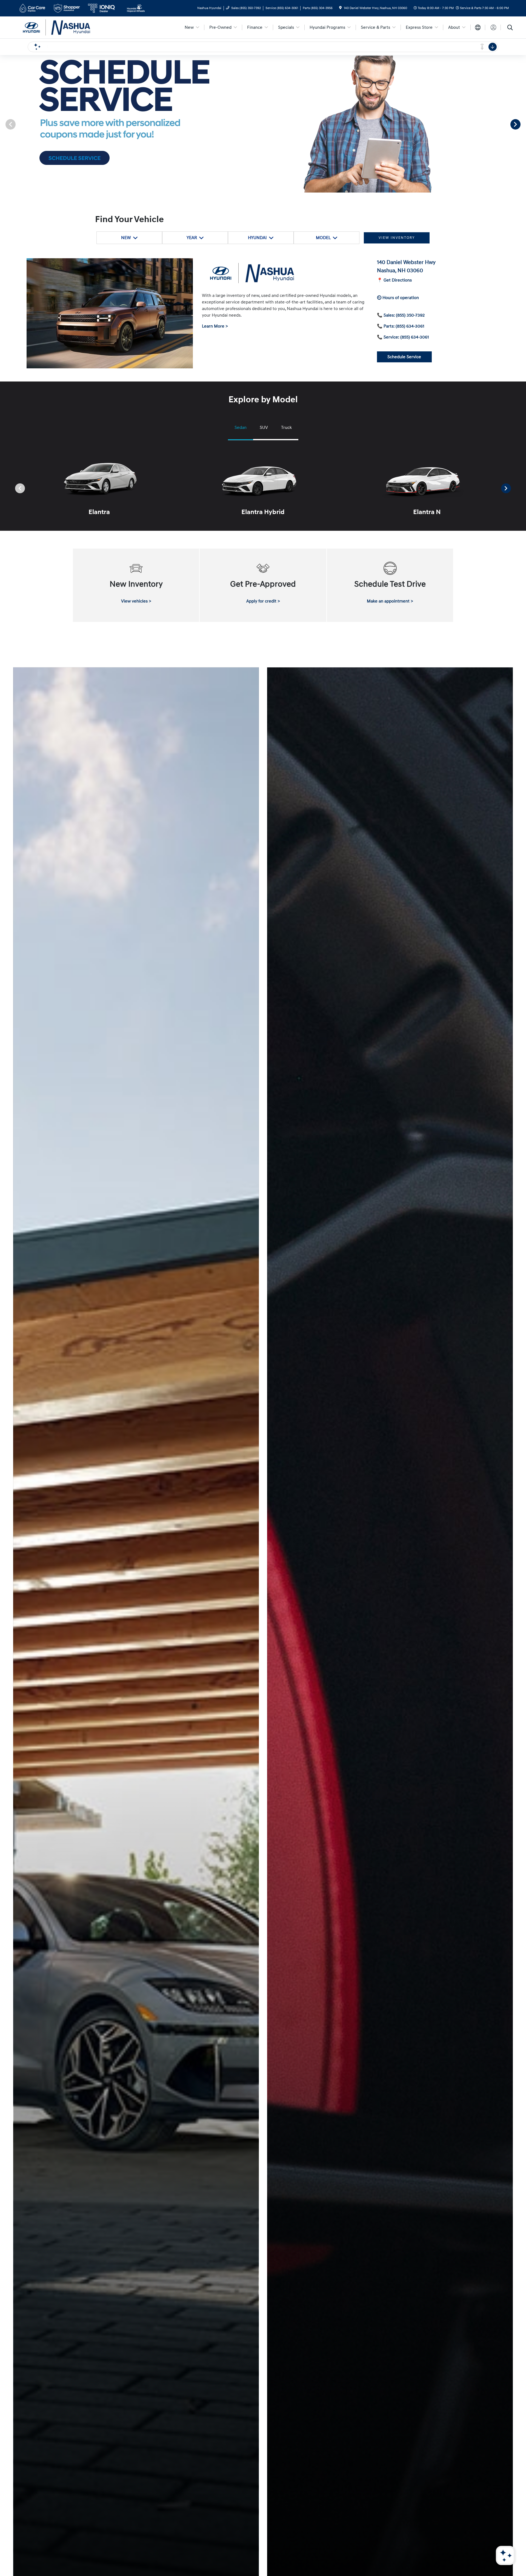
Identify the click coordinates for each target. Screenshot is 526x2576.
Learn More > (215, 326)
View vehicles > (136, 601)
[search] (510, 28)
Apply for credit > (263, 601)
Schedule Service (404, 357)
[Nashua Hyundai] (64, 27)
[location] (340, 8)
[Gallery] (263, 124)
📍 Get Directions (394, 280)
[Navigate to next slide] (522, 124)
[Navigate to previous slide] (4, 124)
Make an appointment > (390, 601)
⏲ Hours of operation (398, 298)
